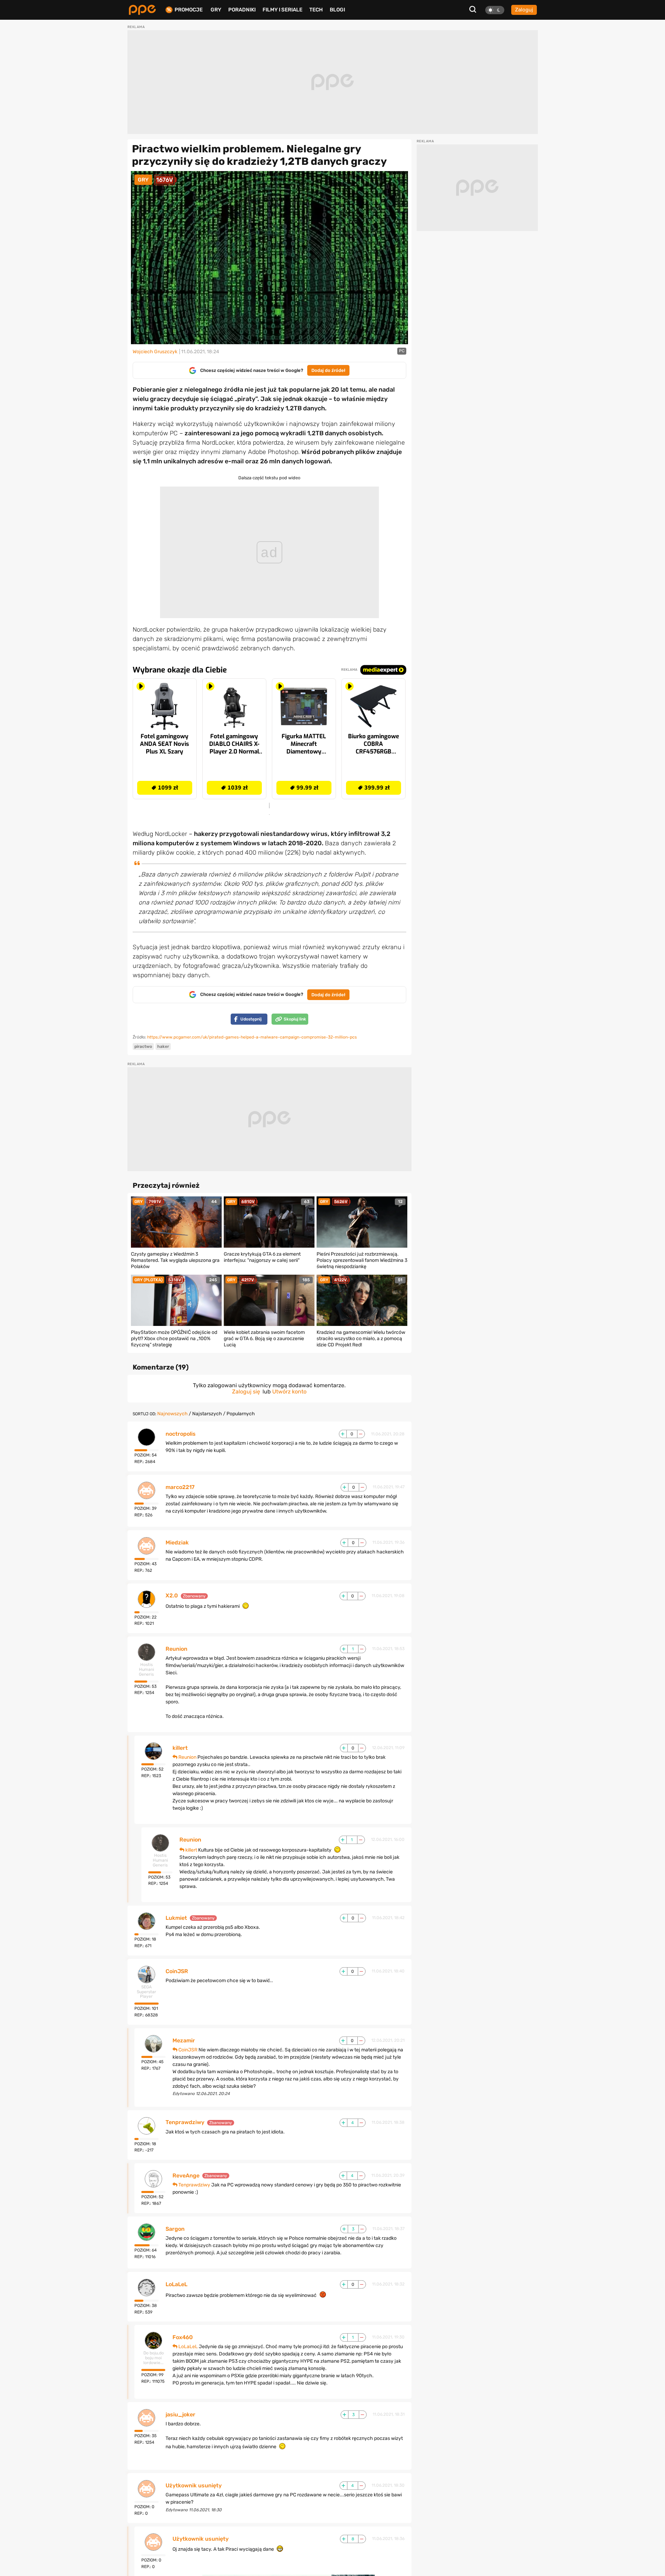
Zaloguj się (246, 1392)
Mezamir (184, 2041)
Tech (316, 10)
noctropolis (181, 1434)
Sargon (175, 2229)
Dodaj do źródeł (328, 370)
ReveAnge (186, 2176)
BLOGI (337, 10)
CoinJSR (177, 1971)
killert (180, 1748)
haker (163, 1046)
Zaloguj (524, 10)
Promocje (189, 10)
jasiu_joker (180, 2415)
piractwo (143, 1046)
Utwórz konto (289, 1392)
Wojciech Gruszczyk (155, 352)
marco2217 (180, 1487)
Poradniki (242, 10)
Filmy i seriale (282, 10)
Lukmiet (176, 1918)
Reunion (176, 1649)
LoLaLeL (176, 2284)
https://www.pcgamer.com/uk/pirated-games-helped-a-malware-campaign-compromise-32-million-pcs (252, 1037)
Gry (216, 10)
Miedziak (177, 1543)
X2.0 (172, 1596)
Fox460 (183, 2337)
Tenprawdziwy (185, 2122)
